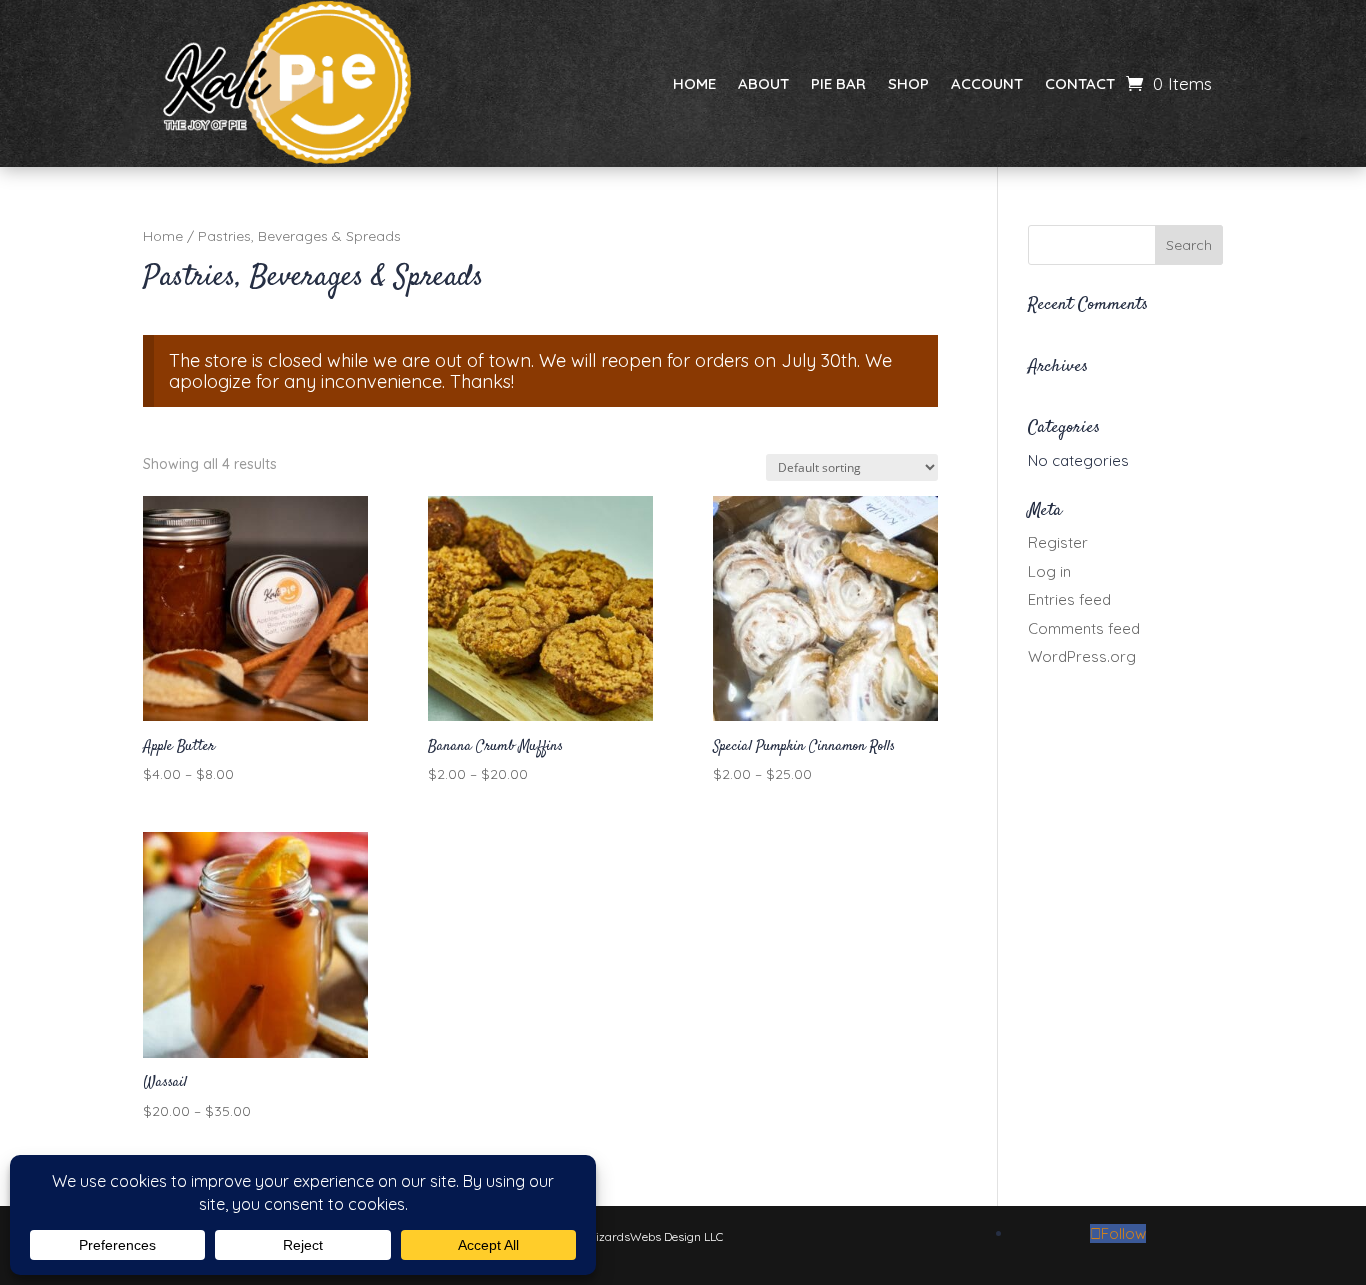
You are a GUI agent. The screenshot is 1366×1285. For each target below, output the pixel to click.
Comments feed (1084, 628)
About (763, 83)
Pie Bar (838, 83)
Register (1058, 542)
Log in (1049, 571)
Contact (1080, 83)
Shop (908, 83)
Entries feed (1069, 599)
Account (987, 83)
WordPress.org (1082, 656)
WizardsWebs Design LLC (653, 1236)
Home (694, 83)
